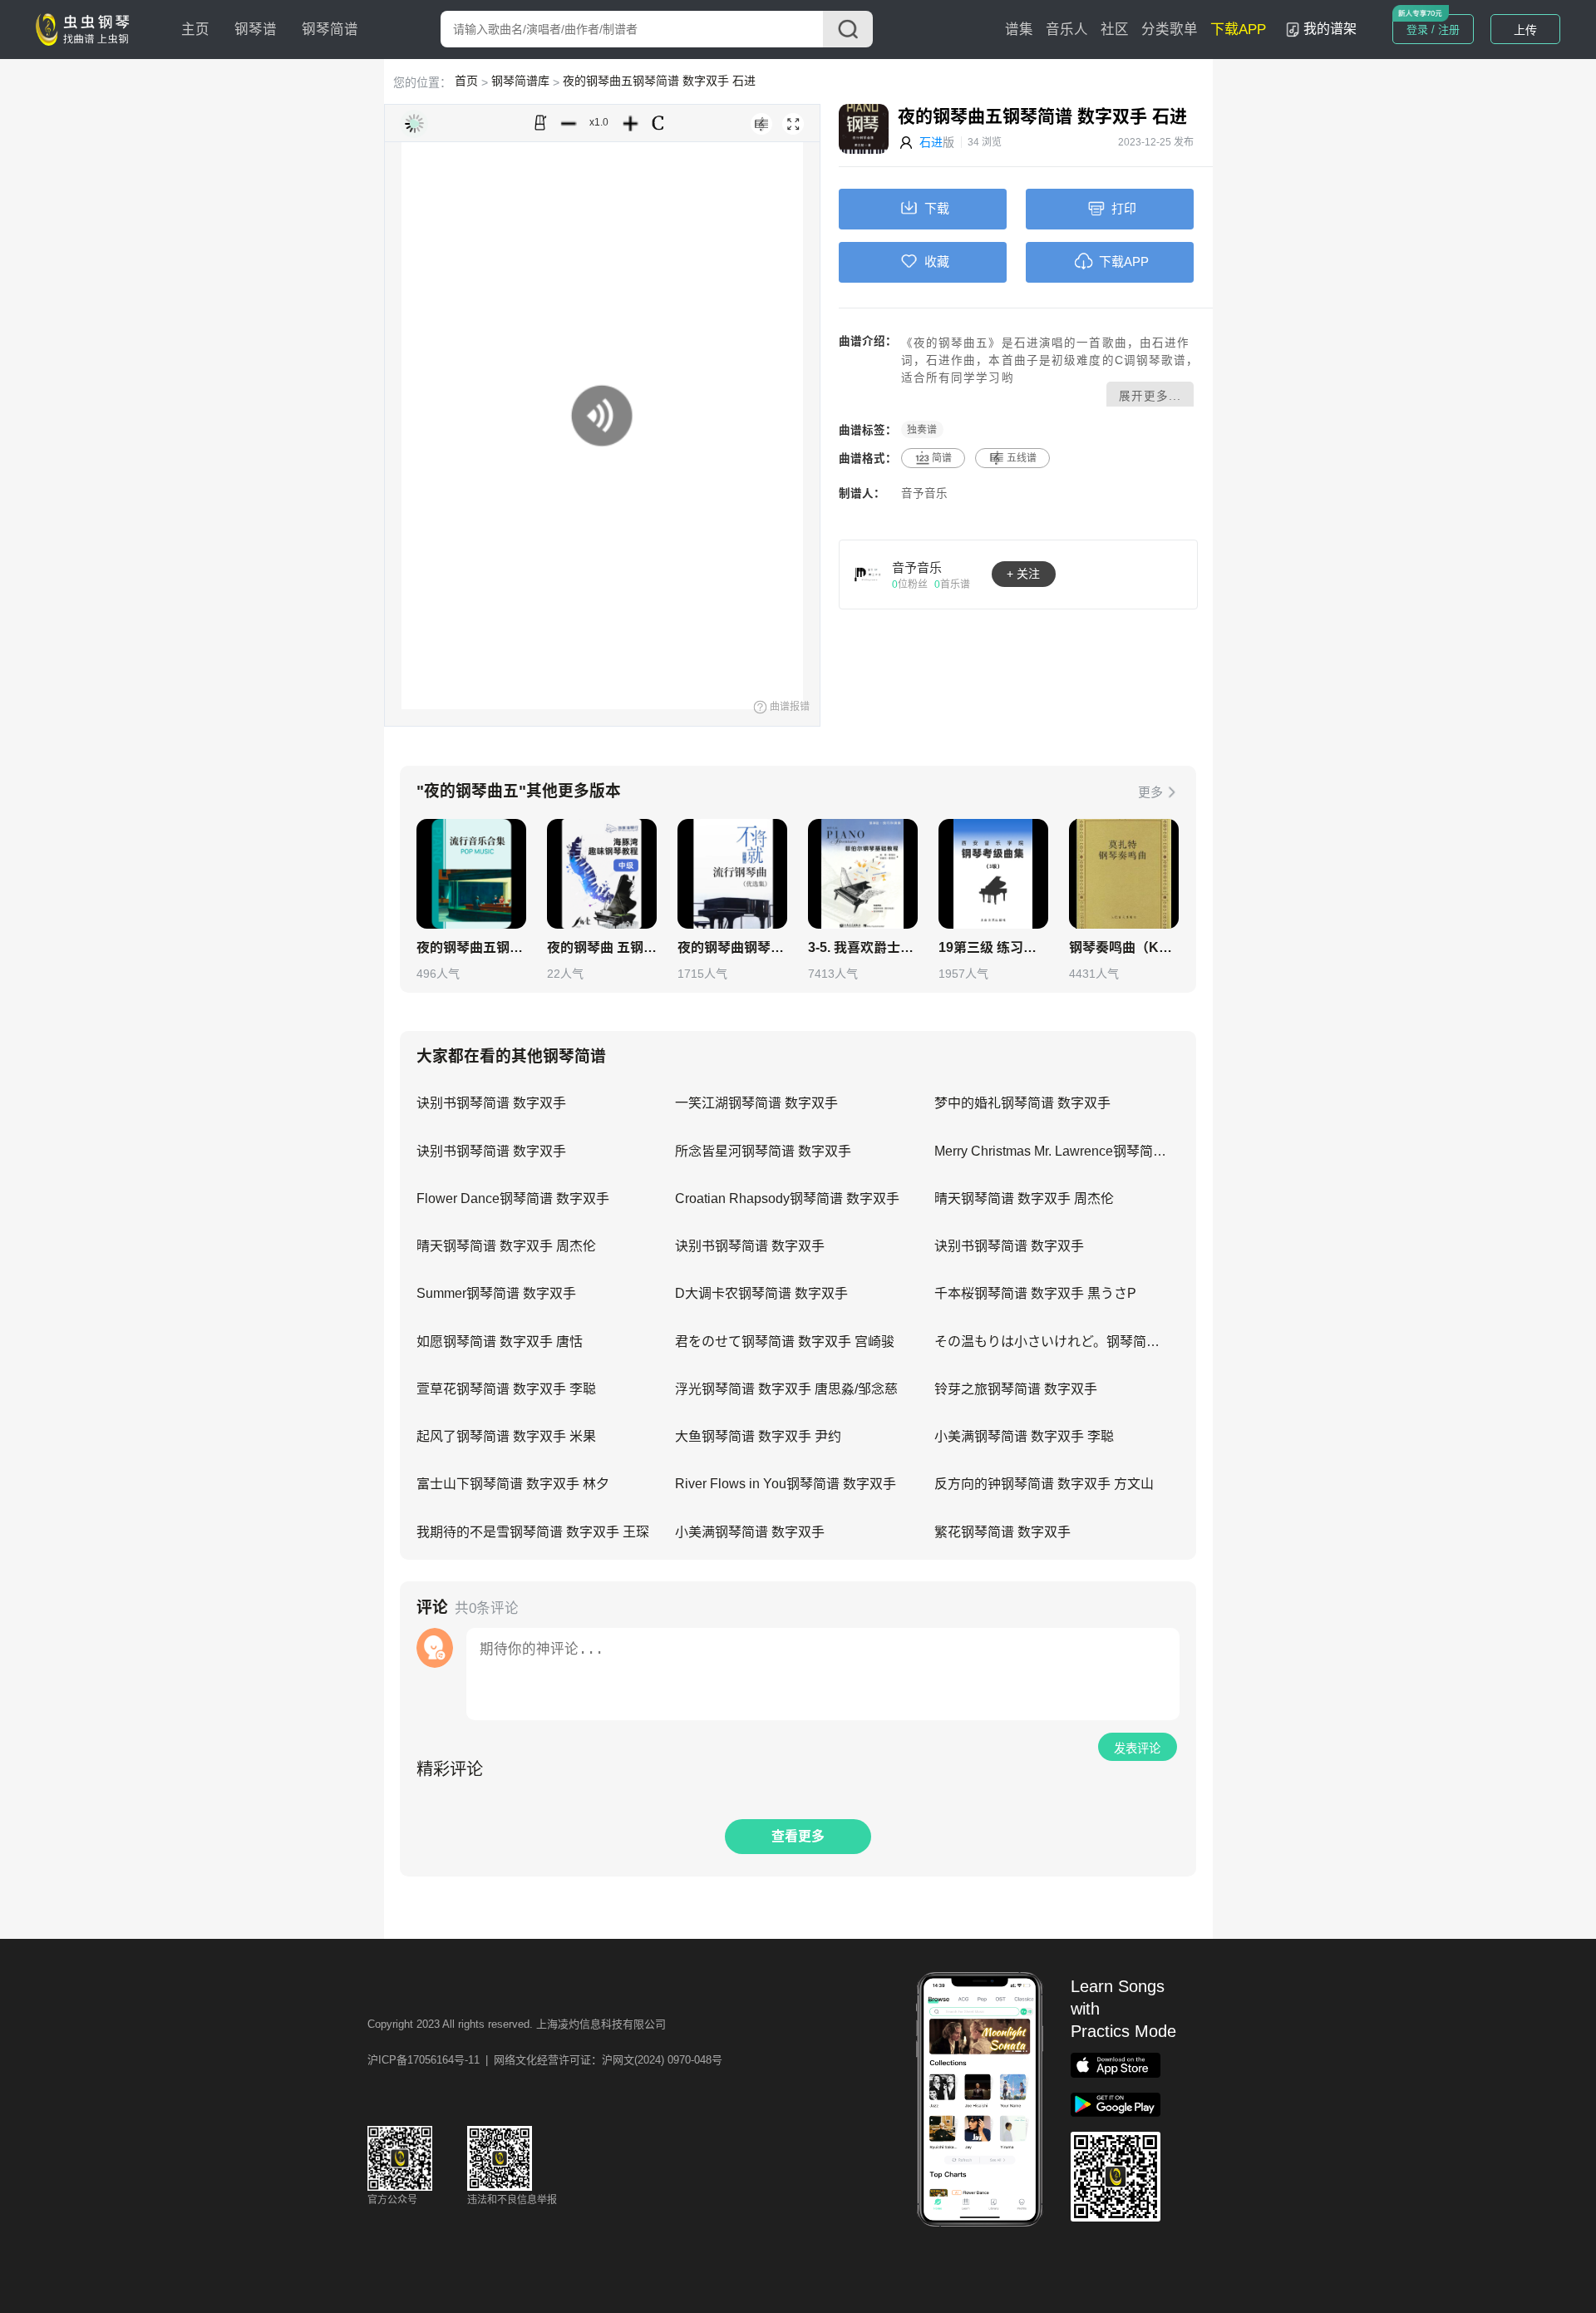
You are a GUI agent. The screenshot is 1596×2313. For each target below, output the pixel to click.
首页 (466, 81)
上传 (1525, 30)
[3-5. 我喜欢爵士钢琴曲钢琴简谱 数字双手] (863, 874)
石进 (931, 142)
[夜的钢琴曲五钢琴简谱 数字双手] (471, 874)
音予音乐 (924, 493)
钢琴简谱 (330, 30)
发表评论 (1137, 1748)
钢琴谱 (256, 30)
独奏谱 (922, 430)
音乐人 (1067, 30)
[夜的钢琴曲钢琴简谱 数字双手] (732, 874)
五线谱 (1022, 458)
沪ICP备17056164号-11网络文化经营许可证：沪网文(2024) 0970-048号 (545, 2060)
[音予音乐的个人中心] (868, 574)
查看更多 (798, 1836)
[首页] (86, 28)
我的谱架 (1330, 29)
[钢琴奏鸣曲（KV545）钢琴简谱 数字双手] (1124, 874)
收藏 (937, 261)
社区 (1115, 30)
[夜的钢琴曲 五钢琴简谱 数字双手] (602, 874)
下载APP (1238, 30)
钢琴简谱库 (520, 81)
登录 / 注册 (1433, 30)
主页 (195, 30)
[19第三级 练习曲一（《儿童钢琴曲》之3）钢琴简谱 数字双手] (993, 874)
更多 (1150, 792)
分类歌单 (1170, 30)
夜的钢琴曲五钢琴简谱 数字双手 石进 (659, 81)
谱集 (1019, 30)
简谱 (942, 458)
